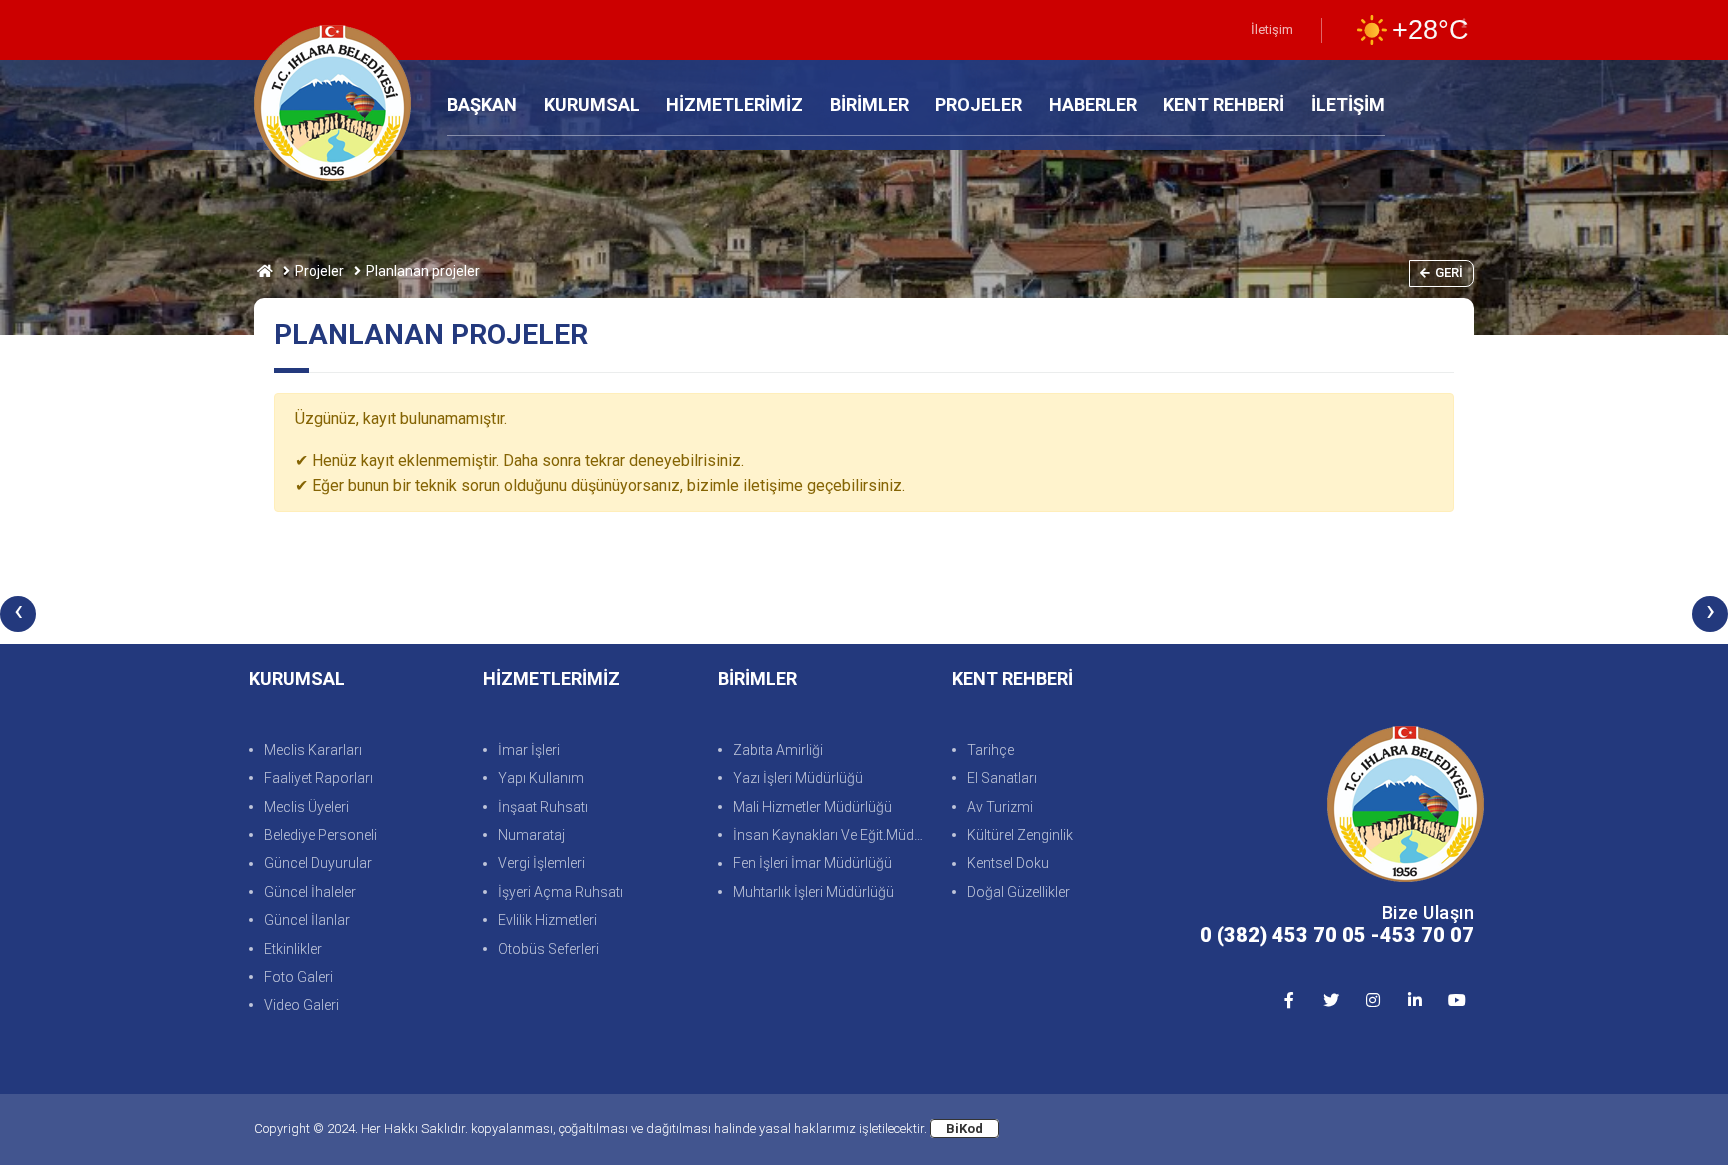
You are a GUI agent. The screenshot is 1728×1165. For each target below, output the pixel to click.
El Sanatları (1002, 778)
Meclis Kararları (313, 750)
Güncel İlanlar (307, 920)
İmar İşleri (529, 750)
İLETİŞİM (1348, 104)
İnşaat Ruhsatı (543, 807)
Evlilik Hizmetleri (547, 920)
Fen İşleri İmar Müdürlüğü (812, 863)
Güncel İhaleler (310, 892)
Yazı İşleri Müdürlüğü (798, 778)
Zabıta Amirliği (778, 750)
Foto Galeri (298, 977)
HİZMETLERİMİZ (734, 104)
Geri (1449, 272)
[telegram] (1330, 999)
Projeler (319, 271)
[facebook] (1288, 999)
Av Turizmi (1000, 807)
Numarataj (531, 835)
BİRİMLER (869, 104)
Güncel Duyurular (318, 863)
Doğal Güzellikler (1018, 892)
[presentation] (18, 614)
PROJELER (978, 104)
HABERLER (1093, 104)
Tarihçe (990, 750)
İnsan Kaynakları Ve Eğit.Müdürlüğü (832, 835)
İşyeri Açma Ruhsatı (560, 892)
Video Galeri (301, 1005)
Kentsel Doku (1008, 863)
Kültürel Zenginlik (1020, 835)
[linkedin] (1414, 999)
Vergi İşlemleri (541, 863)
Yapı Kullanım (541, 778)
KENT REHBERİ (1223, 104)
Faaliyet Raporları (318, 778)
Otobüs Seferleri (548, 949)
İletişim (1272, 29)
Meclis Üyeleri (306, 807)
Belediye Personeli (320, 835)
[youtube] (1456, 999)
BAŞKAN (482, 104)
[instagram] (1372, 999)
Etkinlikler (293, 949)
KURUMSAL (592, 104)
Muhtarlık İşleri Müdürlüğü (813, 892)
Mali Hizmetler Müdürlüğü (812, 807)
